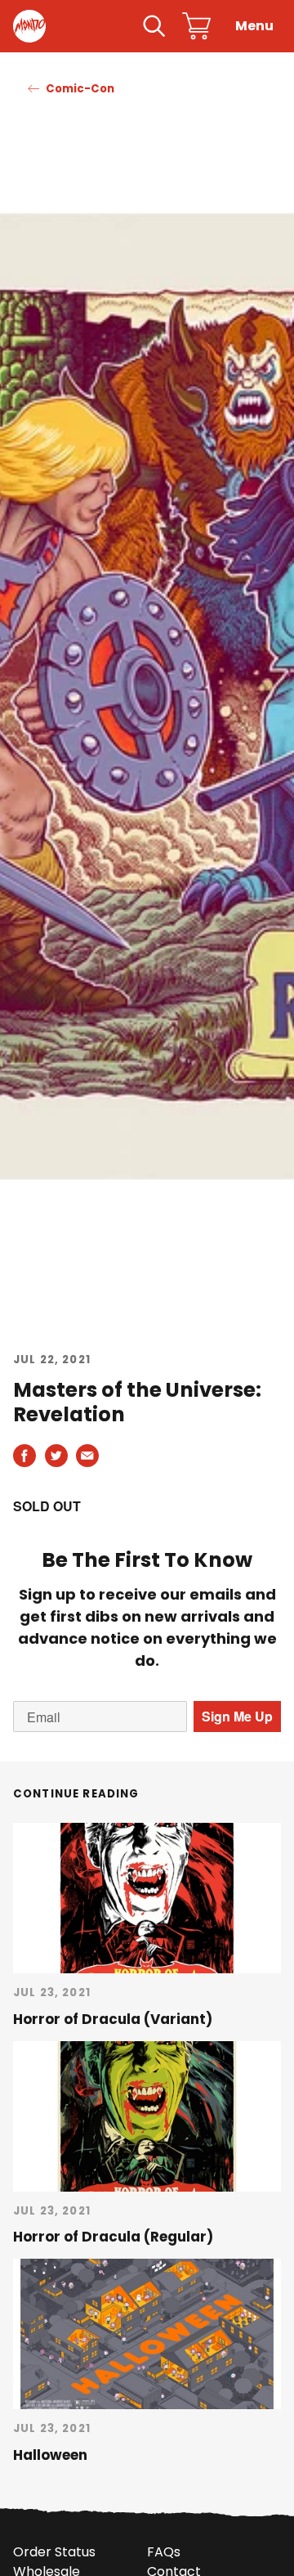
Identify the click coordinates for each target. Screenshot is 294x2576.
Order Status (54, 2552)
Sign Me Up (237, 1716)
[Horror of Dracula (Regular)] (147, 2116)
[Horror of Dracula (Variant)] (147, 1898)
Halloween (50, 2455)
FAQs (164, 2552)
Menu (254, 26)
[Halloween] (147, 2334)
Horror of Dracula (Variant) (113, 2019)
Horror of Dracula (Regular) (113, 2237)
